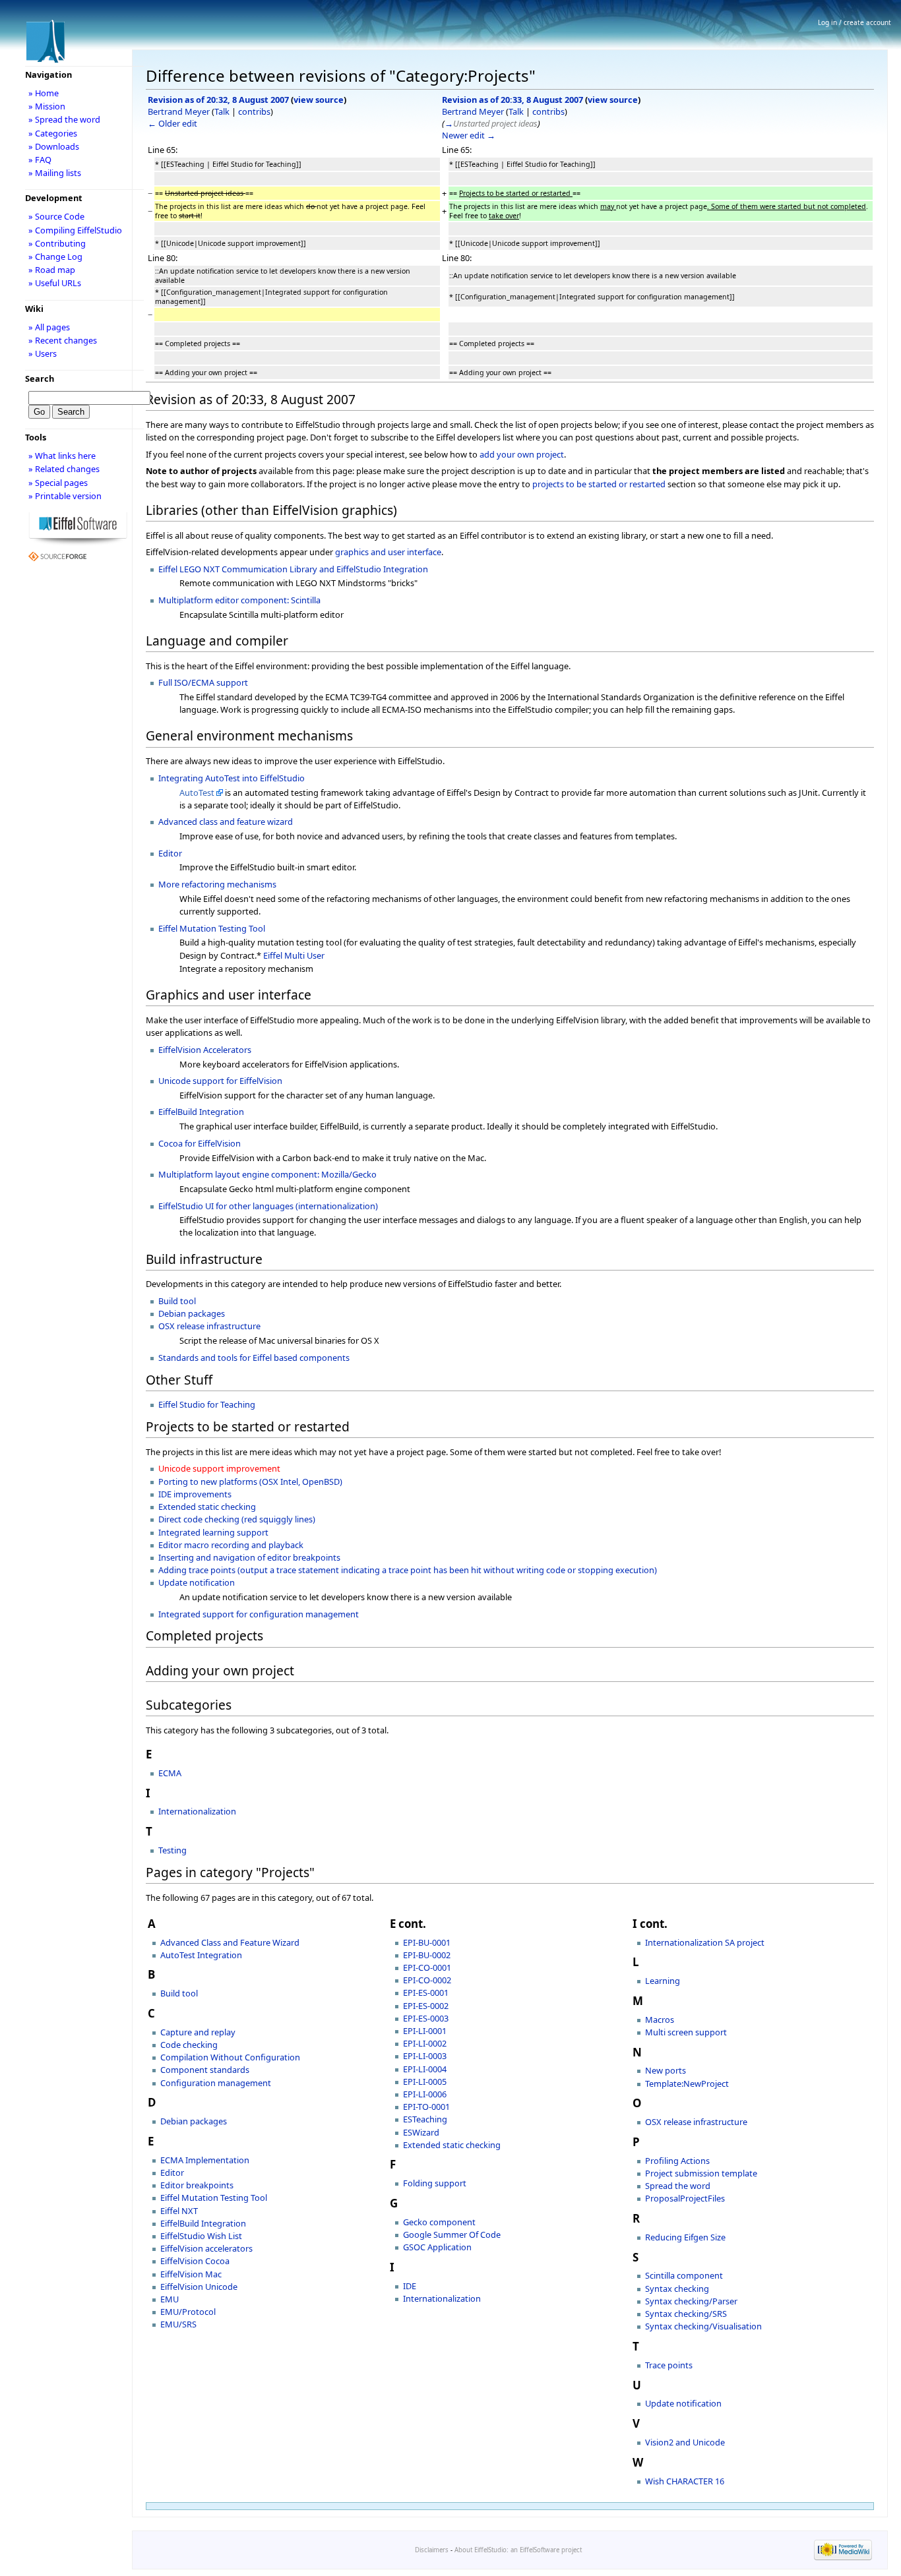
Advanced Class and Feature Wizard (230, 1942)
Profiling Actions (677, 2161)
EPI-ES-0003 (426, 2018)
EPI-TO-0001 (426, 2107)
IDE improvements (195, 1494)
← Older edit (172, 123)
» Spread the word (64, 119)
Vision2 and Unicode (685, 2442)
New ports (666, 2070)
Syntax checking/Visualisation (703, 2326)
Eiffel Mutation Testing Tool (212, 928)
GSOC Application (437, 2247)
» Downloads (54, 146)
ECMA (170, 1773)
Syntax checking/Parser (691, 2301)
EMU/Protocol (188, 2312)
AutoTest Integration (201, 1955)
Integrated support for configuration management (259, 1614)
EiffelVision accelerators (206, 2248)
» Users (43, 353)
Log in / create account (854, 22)
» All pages (49, 327)
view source (319, 100)
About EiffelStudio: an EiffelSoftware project (518, 2550)
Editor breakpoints (197, 2185)
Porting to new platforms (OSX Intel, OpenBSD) (250, 1482)
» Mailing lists (55, 173)
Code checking (189, 2045)
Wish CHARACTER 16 (685, 2481)
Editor (170, 853)
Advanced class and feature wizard (226, 822)
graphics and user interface (388, 552)
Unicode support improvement (219, 1468)
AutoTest (197, 793)
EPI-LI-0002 (425, 2043)
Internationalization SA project (705, 1942)
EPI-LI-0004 (425, 2069)
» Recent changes (63, 340)
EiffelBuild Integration (201, 1112)
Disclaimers (432, 2550)
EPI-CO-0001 (427, 1967)
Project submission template (701, 2173)
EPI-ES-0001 (426, 1992)
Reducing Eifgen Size (685, 2237)
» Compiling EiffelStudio (75, 230)
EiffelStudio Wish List (201, 2236)
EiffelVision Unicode (199, 2287)
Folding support (435, 2183)
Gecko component (439, 2222)
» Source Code (56, 216)
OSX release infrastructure (209, 1326)
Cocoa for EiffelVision (200, 1143)
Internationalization (197, 1811)
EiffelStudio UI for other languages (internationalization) (268, 1206)
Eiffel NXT (179, 2211)
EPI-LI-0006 (425, 2094)
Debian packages (192, 1313)
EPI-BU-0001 (427, 1942)
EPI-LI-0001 (425, 2031)
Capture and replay (198, 2032)
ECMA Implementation (205, 2160)
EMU (170, 2299)
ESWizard (421, 2132)
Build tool (177, 1301)
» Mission (47, 106)
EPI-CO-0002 (427, 1980)
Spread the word (678, 2186)
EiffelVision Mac (191, 2274)
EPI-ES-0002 (426, 2006)
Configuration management (216, 2083)
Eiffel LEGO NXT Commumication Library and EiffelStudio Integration (293, 569)
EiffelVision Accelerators (205, 1050)
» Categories (53, 133)
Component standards (205, 2070)
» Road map (52, 270)
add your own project (522, 454)
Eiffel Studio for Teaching (207, 1404)
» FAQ (40, 160)
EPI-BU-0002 (427, 1955)
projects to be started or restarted (599, 484)
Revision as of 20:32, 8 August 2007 (218, 100)
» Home (44, 93)
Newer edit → (469, 135)
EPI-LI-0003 (425, 2056)
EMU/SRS (178, 2324)
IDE (410, 2286)
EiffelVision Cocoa (195, 2261)
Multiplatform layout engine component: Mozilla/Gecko (267, 1174)
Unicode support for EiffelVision (220, 1081)
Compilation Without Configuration (230, 2057)
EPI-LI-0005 (425, 2082)
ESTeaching (425, 2119)
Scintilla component (684, 2275)
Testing (172, 1850)
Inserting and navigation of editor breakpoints (249, 1557)
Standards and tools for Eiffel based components (254, 1358)
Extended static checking (207, 1507)
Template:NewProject (687, 2083)
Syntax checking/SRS (686, 2314)
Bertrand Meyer (179, 111)
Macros (660, 2020)
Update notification (197, 1582)
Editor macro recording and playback (231, 1545)
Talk (222, 111)
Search (40, 378)
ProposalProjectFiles (685, 2198)
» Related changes (64, 469)
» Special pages (58, 483)
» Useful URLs (55, 283)
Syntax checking (677, 2289)
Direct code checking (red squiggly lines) (237, 1519)
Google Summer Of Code (452, 2234)
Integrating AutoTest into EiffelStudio (232, 778)
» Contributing (57, 243)
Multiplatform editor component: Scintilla (239, 600)
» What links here (62, 456)
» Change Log (55, 256)
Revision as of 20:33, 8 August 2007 (513, 100)
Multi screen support (686, 2032)
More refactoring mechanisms (217, 884)
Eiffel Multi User (294, 955)
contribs (254, 111)
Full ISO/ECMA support (203, 682)
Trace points (669, 2365)
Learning (663, 1981)
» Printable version (65, 496)
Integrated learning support (213, 1532)
